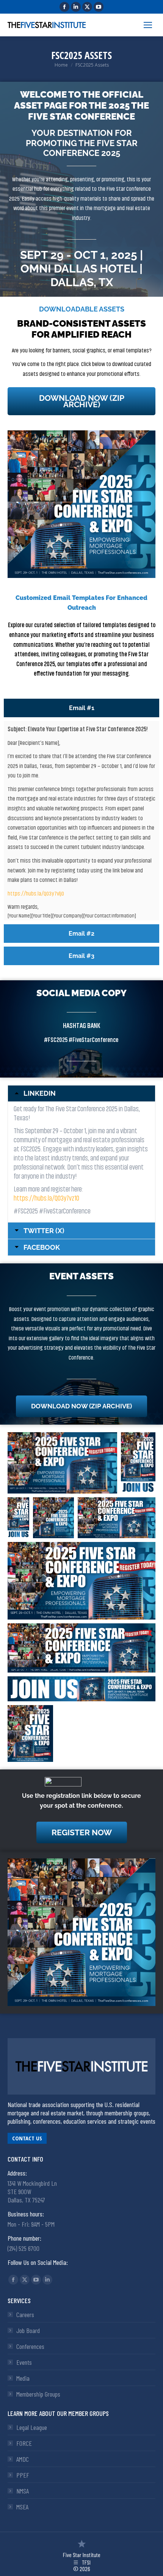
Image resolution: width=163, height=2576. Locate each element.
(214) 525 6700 (24, 2248)
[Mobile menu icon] (148, 25)
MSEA (22, 2507)
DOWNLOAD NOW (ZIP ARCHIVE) (82, 401)
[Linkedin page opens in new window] (76, 7)
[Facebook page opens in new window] (64, 7)
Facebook (42, 1248)
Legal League (32, 2427)
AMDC (23, 2459)
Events (24, 2362)
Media (23, 2378)
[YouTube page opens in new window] (99, 7)
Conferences (30, 2346)
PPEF (23, 2475)
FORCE (24, 2443)
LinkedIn (40, 1093)
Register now (82, 1832)
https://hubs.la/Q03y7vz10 (46, 1198)
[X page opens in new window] (87, 7)
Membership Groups (38, 2394)
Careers (25, 2314)
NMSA (23, 2491)
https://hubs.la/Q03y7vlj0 (36, 894)
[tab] (81, 708)
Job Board (28, 2330)
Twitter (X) (44, 1231)
